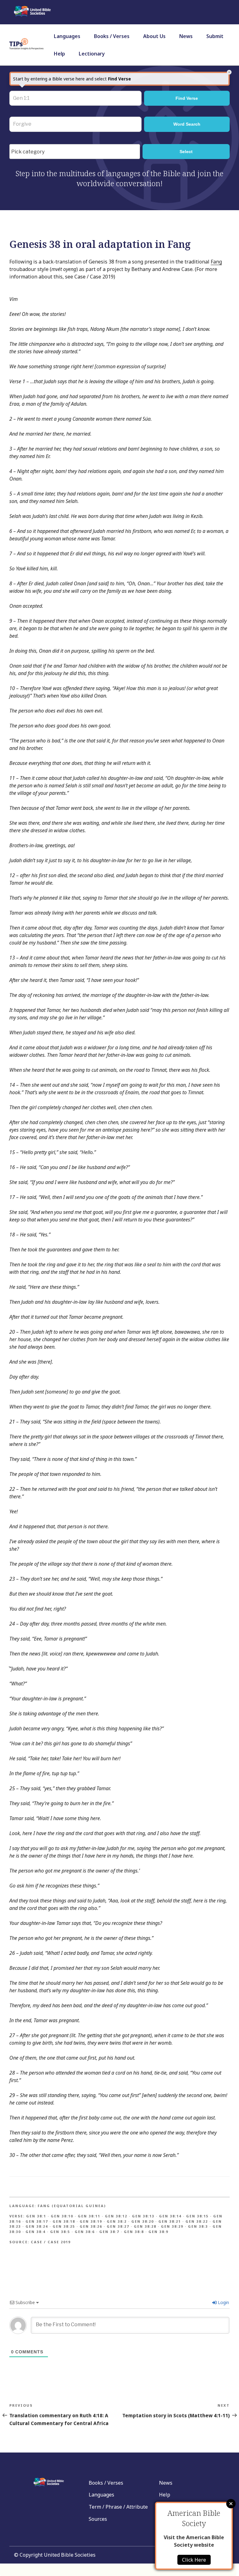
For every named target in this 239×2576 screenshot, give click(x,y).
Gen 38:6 (85, 2232)
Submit (215, 36)
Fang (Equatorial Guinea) (72, 2206)
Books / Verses (112, 36)
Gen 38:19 (91, 2221)
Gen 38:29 (172, 2226)
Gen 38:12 (116, 2216)
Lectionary (92, 54)
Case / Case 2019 (51, 2242)
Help (59, 54)
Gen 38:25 (64, 2226)
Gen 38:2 (117, 2221)
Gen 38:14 (170, 2216)
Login (223, 2302)
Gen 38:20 (143, 2221)
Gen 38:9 (158, 2232)
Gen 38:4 (35, 2232)
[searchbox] (76, 152)
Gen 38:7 (109, 2232)
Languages (67, 36)
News (186, 36)
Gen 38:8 (134, 2232)
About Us (154, 36)
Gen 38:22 (197, 2221)
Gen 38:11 (89, 2216)
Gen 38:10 (62, 2216)
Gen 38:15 (197, 2216)
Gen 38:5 (60, 2232)
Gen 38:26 (91, 2226)
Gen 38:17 (37, 2221)
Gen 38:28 (145, 2226)
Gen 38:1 (36, 2216)
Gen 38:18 (64, 2221)
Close (231, 2504)
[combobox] (75, 152)
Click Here (194, 2560)
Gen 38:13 (143, 2216)
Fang (216, 262)
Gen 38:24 (37, 2226)
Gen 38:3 (198, 2226)
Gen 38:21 (170, 2221)
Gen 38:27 (118, 2226)
